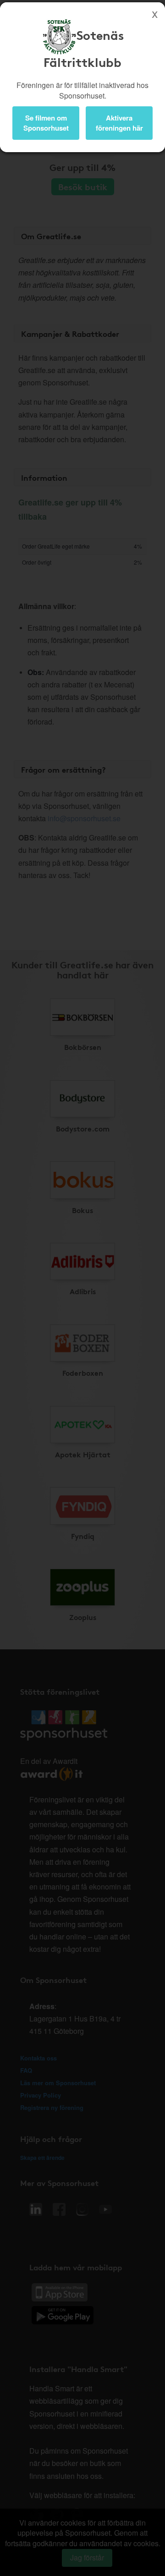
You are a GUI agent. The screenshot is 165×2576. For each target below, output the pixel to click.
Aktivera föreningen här (119, 123)
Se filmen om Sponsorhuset (46, 123)
